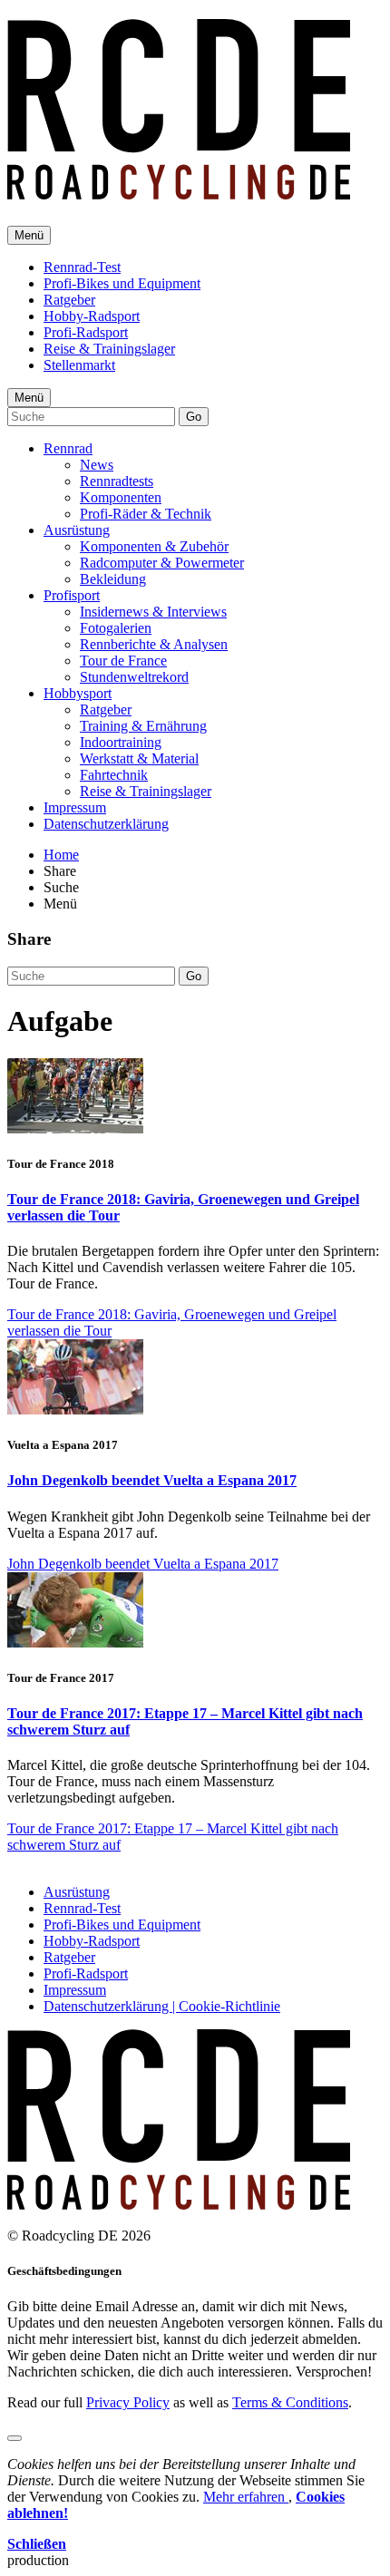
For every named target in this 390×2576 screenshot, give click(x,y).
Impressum (75, 807)
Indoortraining (121, 742)
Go (194, 417)
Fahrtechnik (114, 775)
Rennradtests (117, 481)
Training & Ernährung (143, 726)
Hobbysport (78, 693)
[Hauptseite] (179, 190)
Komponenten (121, 497)
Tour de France (123, 661)
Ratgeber (69, 300)
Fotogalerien (116, 628)
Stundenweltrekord (134, 677)
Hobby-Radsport (92, 316)
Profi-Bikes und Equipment (122, 283)
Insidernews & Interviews (153, 612)
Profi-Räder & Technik (146, 514)
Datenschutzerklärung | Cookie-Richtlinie (162, 2006)
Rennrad (68, 448)
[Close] (15, 2438)
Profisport (72, 595)
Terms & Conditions (290, 2402)
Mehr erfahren (246, 2497)
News (97, 465)
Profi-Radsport (86, 332)
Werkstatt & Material (139, 758)
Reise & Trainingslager (109, 349)
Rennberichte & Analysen (154, 644)
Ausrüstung (77, 530)
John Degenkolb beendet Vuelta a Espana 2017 (152, 1480)
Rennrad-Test (82, 267)
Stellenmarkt (79, 365)
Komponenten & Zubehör (154, 546)
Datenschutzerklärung (106, 824)
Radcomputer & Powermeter (162, 563)
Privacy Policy (128, 2402)
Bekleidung (113, 579)
